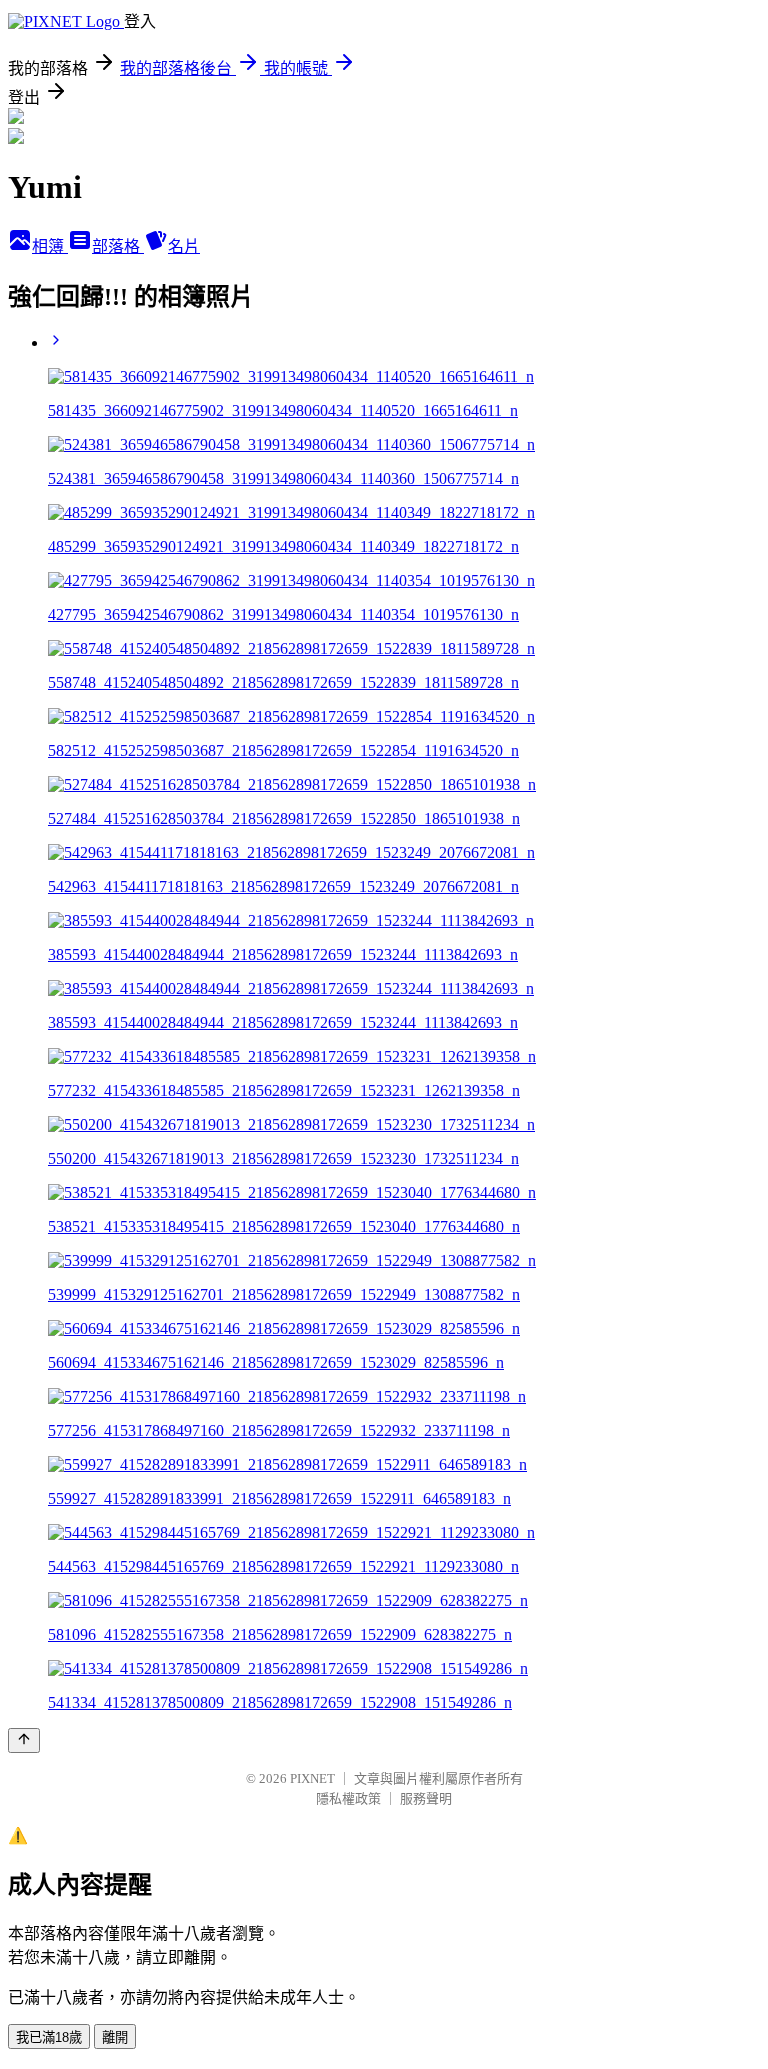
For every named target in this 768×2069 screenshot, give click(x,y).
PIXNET (312, 1778)
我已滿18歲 (49, 2037)
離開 (115, 2037)
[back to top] (24, 1740)
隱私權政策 (348, 1798)
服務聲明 (426, 1798)
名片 (184, 246)
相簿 (50, 246)
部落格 (118, 246)
